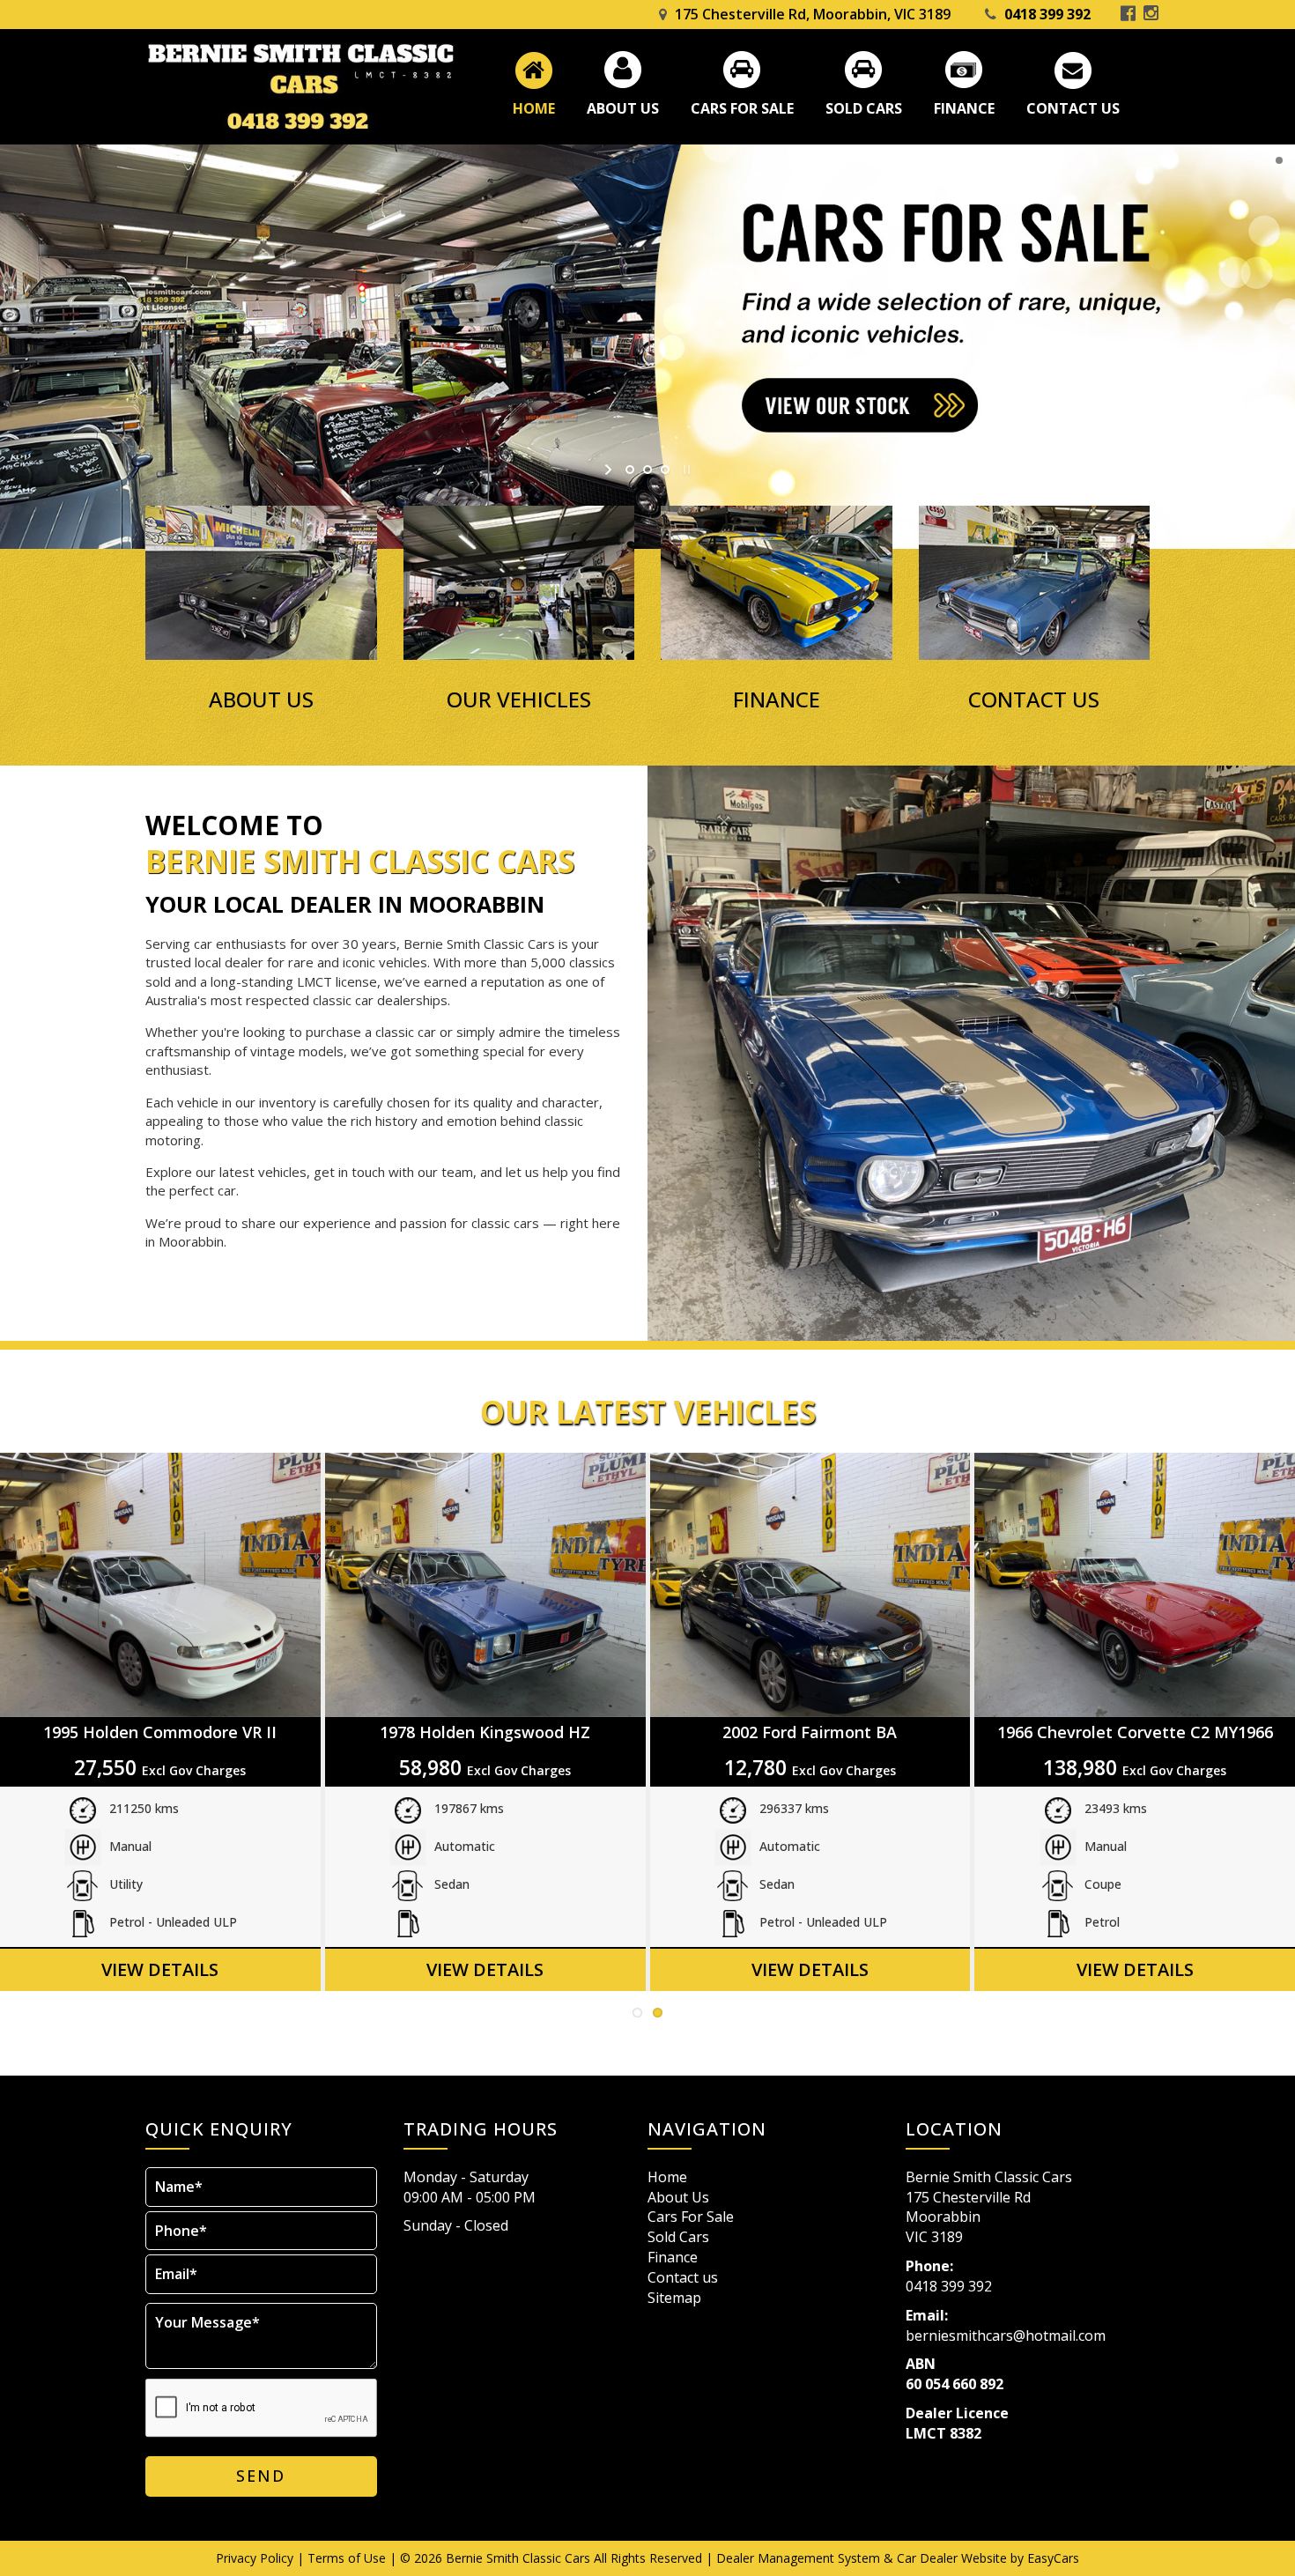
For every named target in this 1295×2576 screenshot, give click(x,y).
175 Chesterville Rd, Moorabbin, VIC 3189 (813, 14)
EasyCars (1053, 2558)
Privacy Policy (256, 2558)
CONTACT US (1034, 700)
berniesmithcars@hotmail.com (1006, 2335)
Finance (964, 108)
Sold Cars (864, 108)
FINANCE (777, 700)
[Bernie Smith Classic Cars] (300, 87)
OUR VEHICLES (519, 700)
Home (534, 108)
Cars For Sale (742, 108)
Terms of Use (348, 2558)
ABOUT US (261, 700)
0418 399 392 (1047, 14)
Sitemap (674, 2298)
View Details (160, 1969)
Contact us (1073, 108)
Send (261, 2476)
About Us (623, 108)
